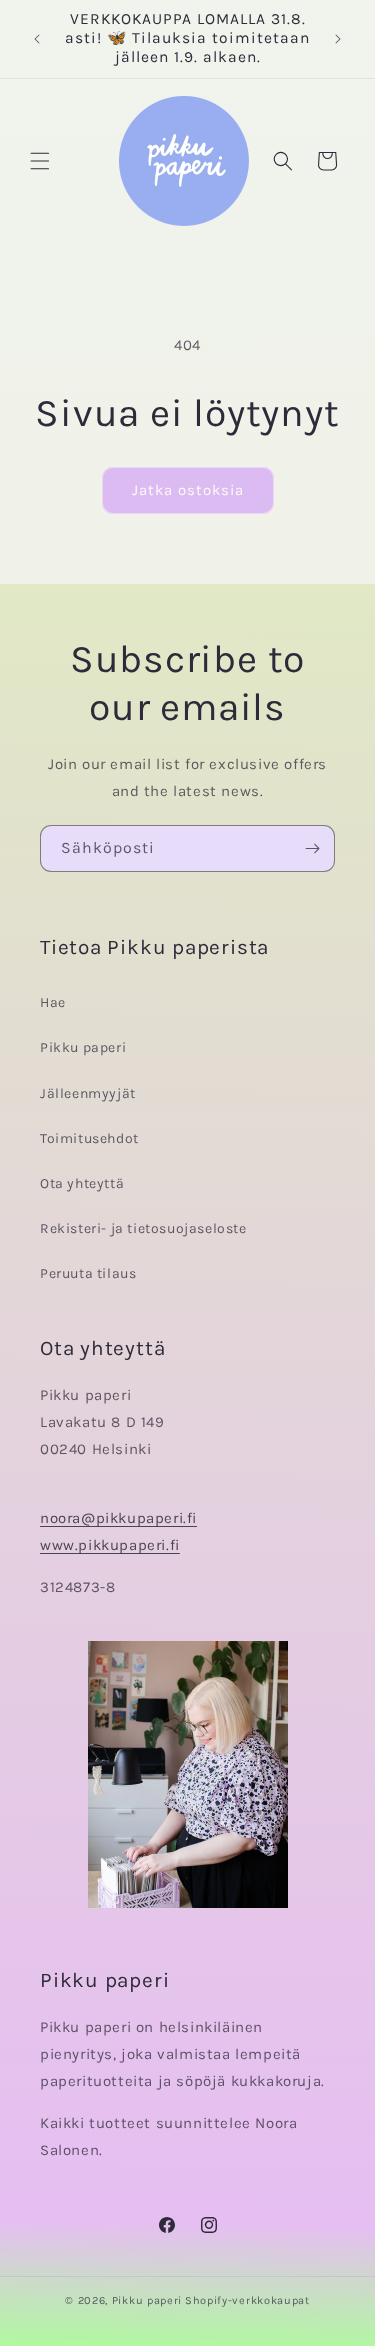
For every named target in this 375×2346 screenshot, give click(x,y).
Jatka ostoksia (188, 490)
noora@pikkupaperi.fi (118, 1518)
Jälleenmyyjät (88, 1093)
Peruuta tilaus (88, 1273)
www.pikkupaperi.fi (110, 1545)
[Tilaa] (312, 848)
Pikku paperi (83, 1047)
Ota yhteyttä (82, 1183)
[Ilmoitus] (338, 39)
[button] (40, 161)
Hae (53, 1002)
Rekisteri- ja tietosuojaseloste (143, 1228)
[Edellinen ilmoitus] (37, 39)
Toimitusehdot (89, 1138)
